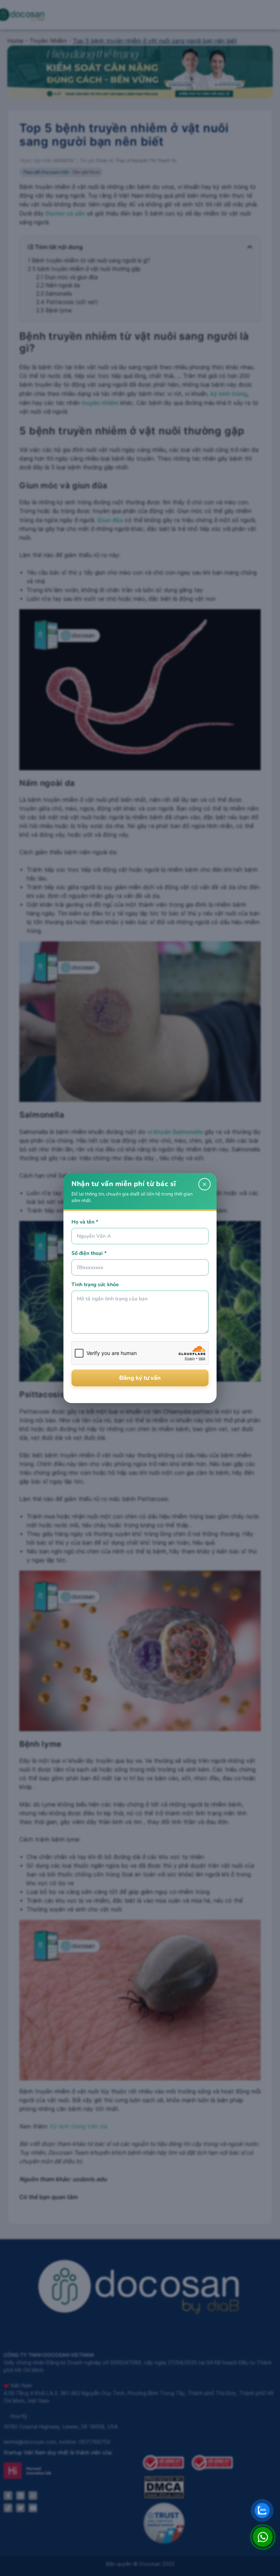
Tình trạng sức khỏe (95, 1285)
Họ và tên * (85, 1222)
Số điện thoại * (89, 1253)
